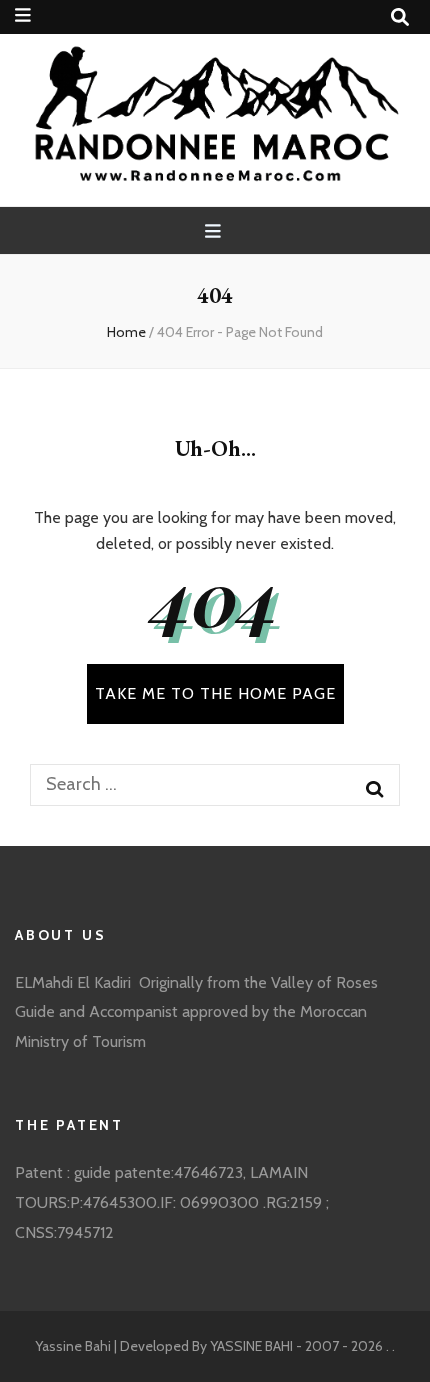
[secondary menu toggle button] (23, 15)
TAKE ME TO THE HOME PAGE (215, 693)
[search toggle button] (400, 17)
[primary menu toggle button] (215, 231)
